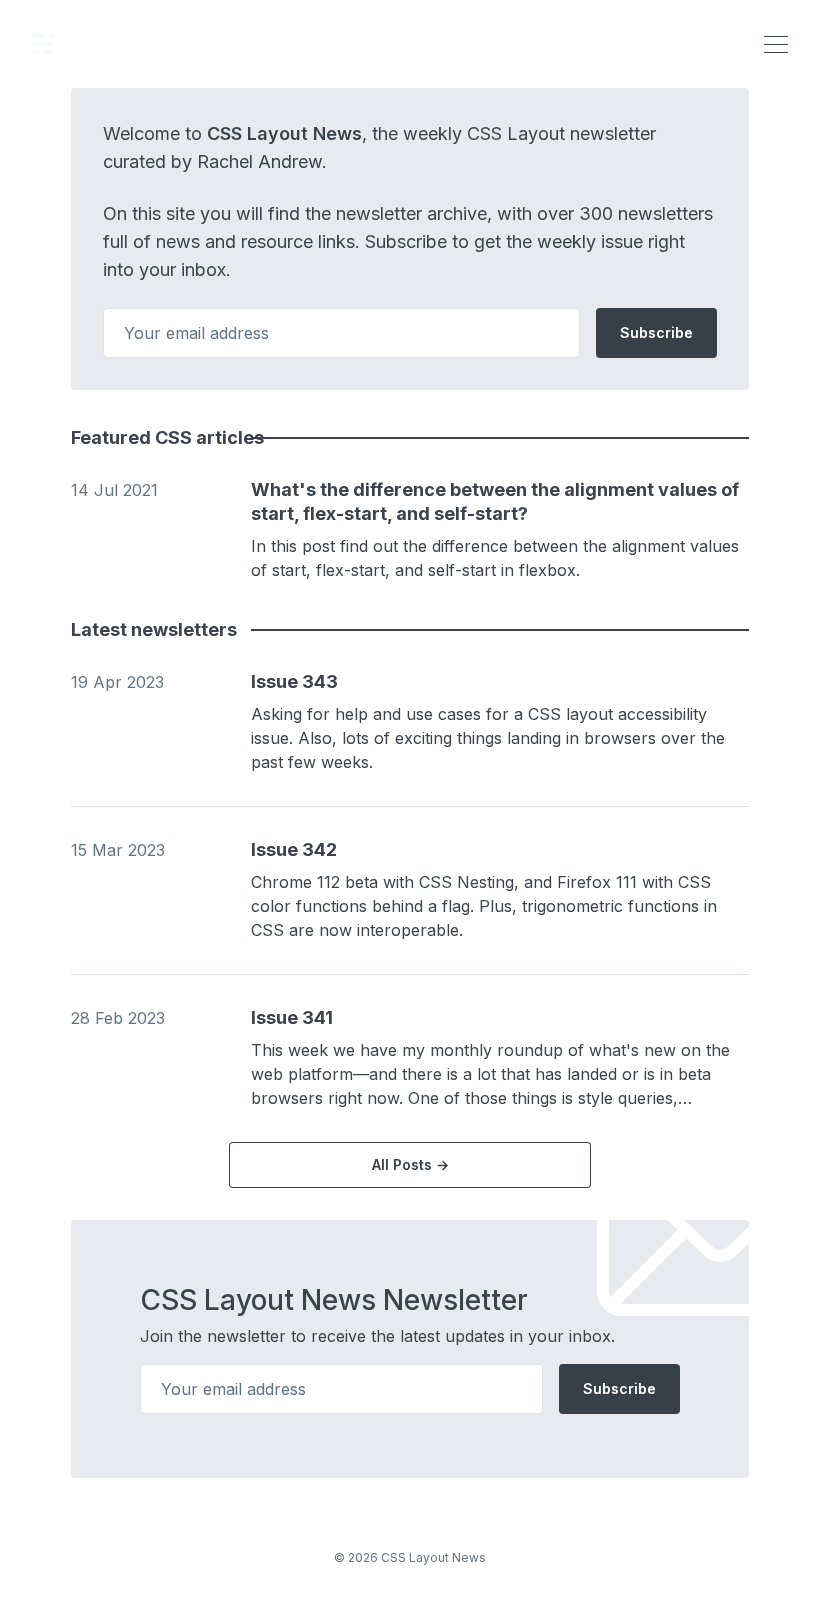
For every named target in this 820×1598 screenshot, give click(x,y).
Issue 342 (294, 849)
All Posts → (410, 1164)
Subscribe (656, 332)
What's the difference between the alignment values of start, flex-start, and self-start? (495, 501)
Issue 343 (294, 681)
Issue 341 (292, 1017)
